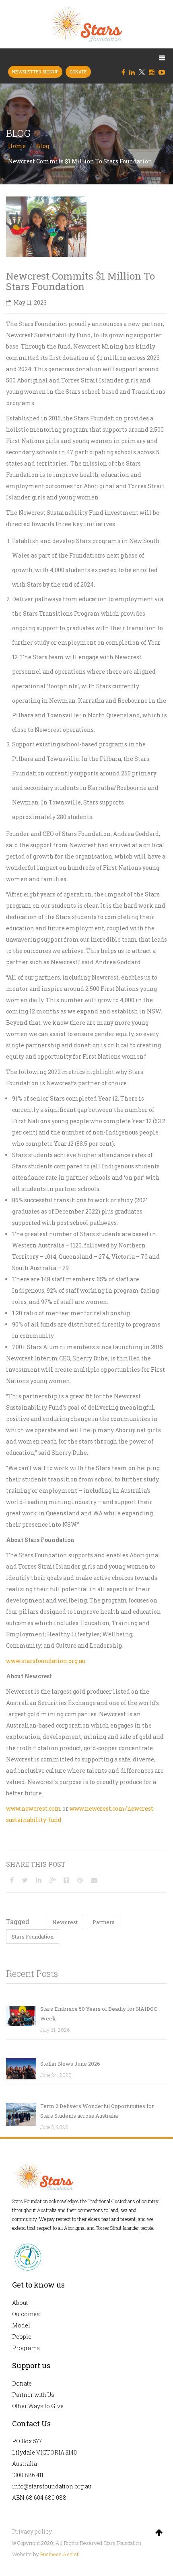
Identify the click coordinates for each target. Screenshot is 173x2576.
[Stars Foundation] (86, 24)
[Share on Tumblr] (66, 1880)
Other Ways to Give (38, 2406)
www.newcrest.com (34, 1808)
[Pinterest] (80, 1880)
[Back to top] (159, 2532)
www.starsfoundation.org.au (46, 1661)
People (22, 2337)
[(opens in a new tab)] (21, 2069)
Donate (22, 2383)
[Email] (94, 1880)
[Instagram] (154, 72)
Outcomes (26, 2314)
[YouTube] (164, 72)
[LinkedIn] (134, 72)
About (20, 2303)
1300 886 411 (28, 2475)
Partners (104, 1922)
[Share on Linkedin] (39, 1880)
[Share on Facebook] (12, 1880)
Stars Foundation (33, 1937)
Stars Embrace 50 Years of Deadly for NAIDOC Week (99, 2014)
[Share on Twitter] (25, 1880)
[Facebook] (125, 72)
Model (21, 2325)
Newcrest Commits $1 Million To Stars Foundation (80, 281)
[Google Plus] (53, 1880)
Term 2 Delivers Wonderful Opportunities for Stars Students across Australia (97, 2111)
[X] (142, 72)
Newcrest (65, 1922)
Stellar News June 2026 (70, 2064)
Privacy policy (32, 2531)
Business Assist (59, 2554)
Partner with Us (33, 2395)
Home (17, 146)
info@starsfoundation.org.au (52, 2486)
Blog (43, 146)
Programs (26, 2348)
